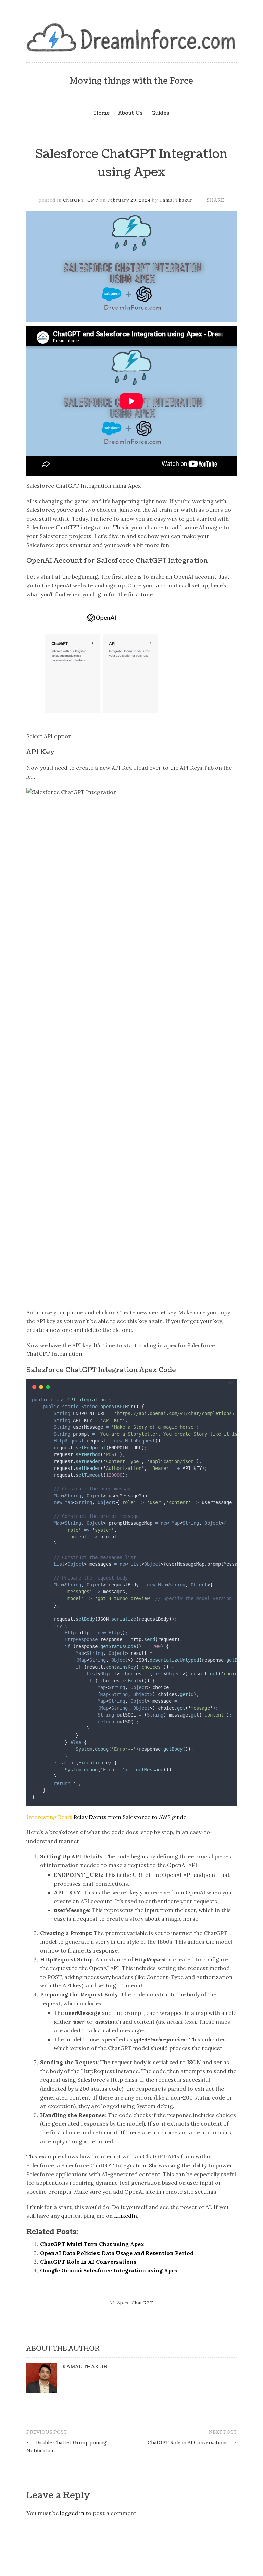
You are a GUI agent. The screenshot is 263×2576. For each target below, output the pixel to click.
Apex (123, 2303)
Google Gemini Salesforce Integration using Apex (109, 2270)
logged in (72, 2513)
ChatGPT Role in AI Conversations (88, 2262)
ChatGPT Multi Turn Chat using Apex (92, 2244)
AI (112, 2303)
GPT (93, 200)
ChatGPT (74, 200)
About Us (130, 113)
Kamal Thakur (176, 200)
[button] (230, 1385)
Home (102, 113)
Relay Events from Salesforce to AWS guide (130, 1817)
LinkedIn (126, 2216)
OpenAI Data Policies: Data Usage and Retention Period (117, 2253)
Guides (160, 113)
